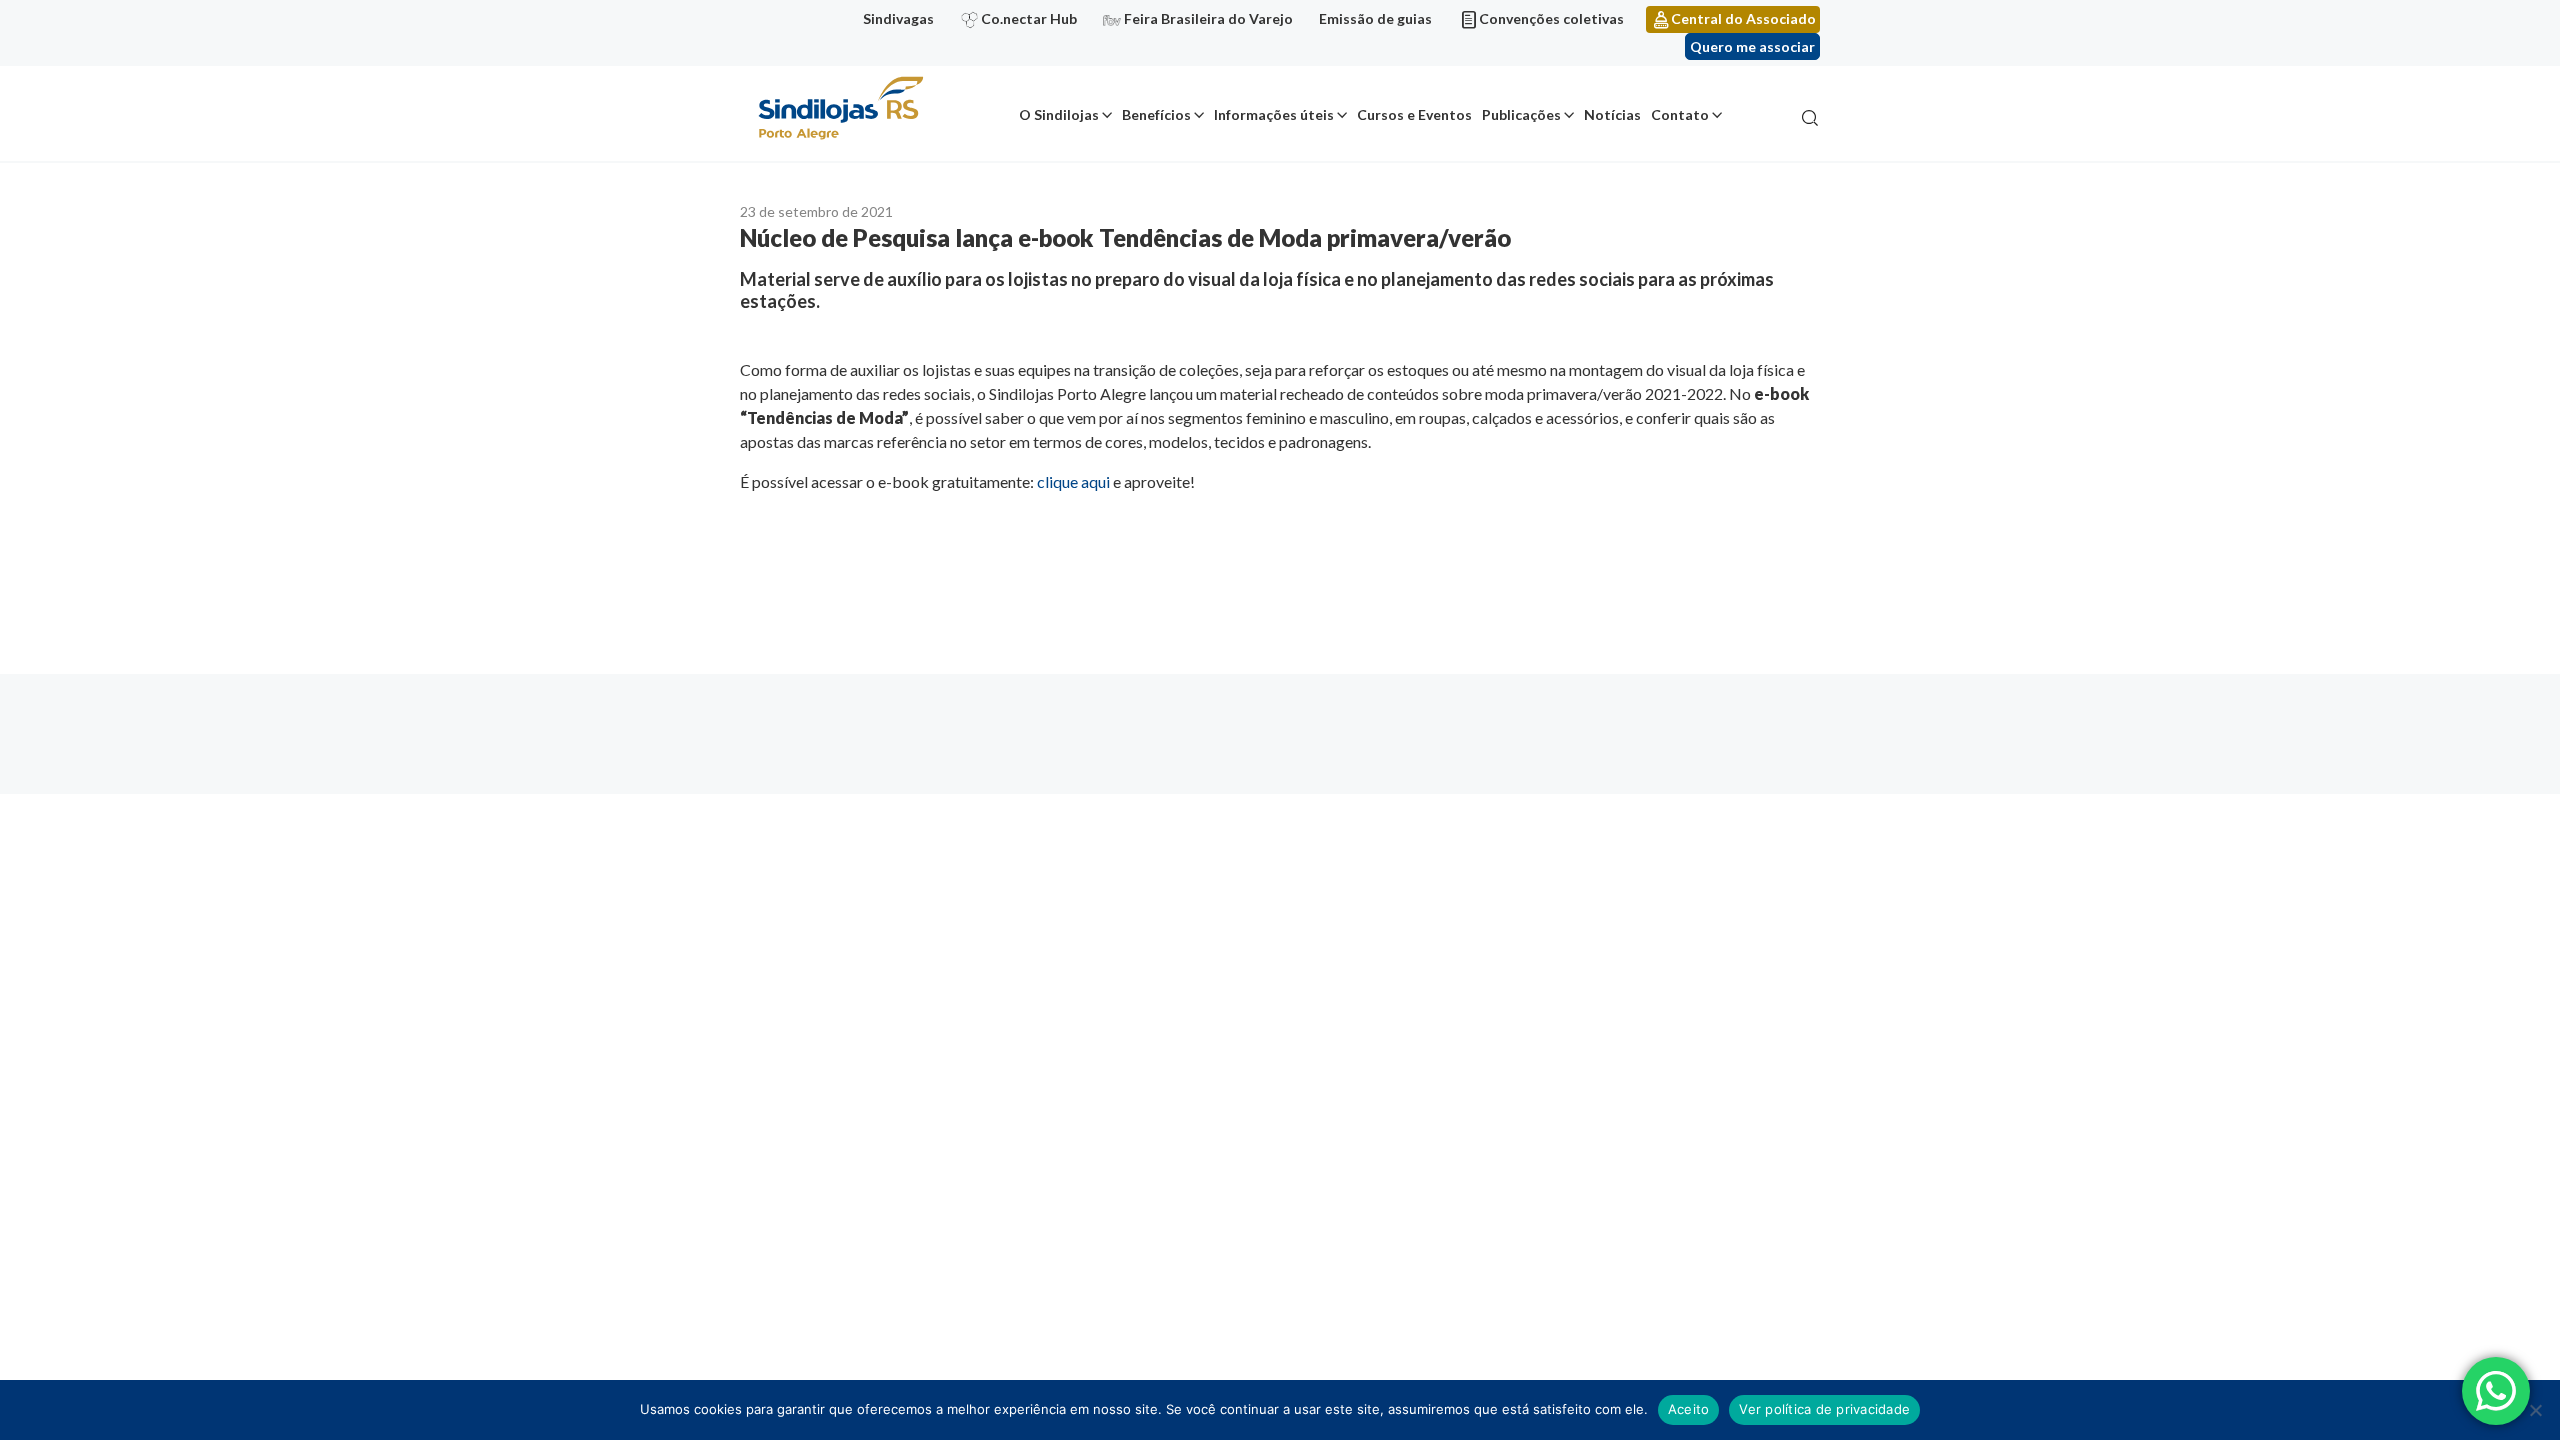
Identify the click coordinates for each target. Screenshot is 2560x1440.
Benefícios (1156, 114)
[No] (2535, 1410)
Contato (1680, 114)
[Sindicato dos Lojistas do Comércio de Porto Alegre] (840, 109)
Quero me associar (1752, 46)
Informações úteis (1274, 114)
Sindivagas (898, 18)
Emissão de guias (1375, 18)
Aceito (1689, 1409)
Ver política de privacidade (1824, 1409)
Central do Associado (1743, 18)
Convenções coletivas (1551, 18)
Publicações (1521, 114)
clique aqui (1073, 481)
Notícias (1612, 114)
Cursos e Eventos (1414, 114)
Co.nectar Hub (1029, 18)
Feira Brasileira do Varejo (1208, 18)
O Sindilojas (1059, 114)
